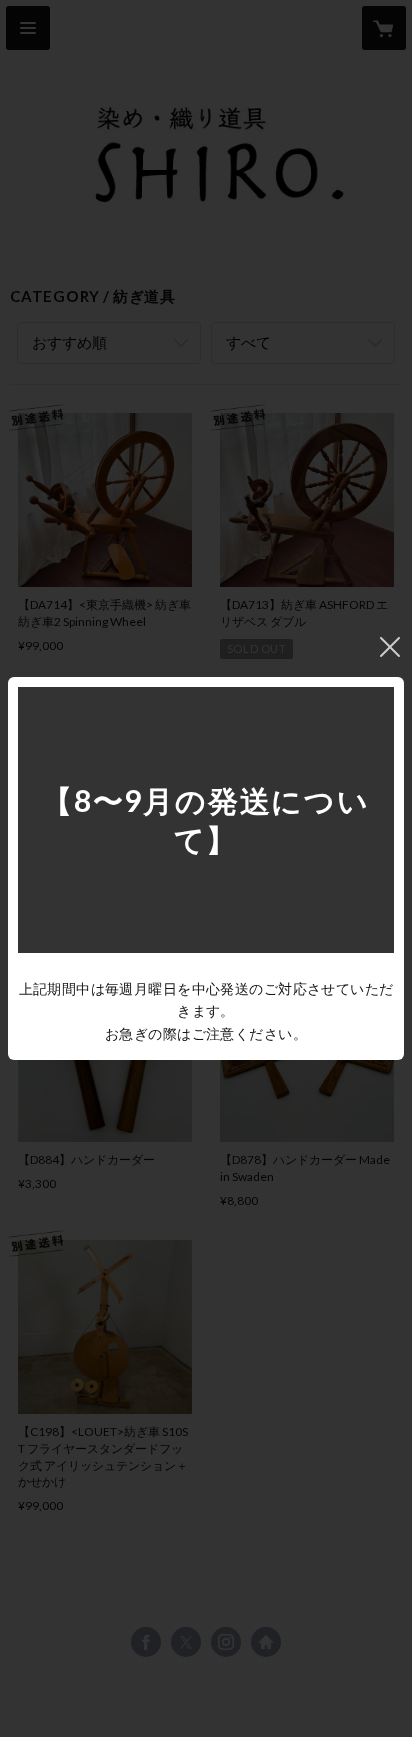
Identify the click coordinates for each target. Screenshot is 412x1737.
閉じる (390, 647)
